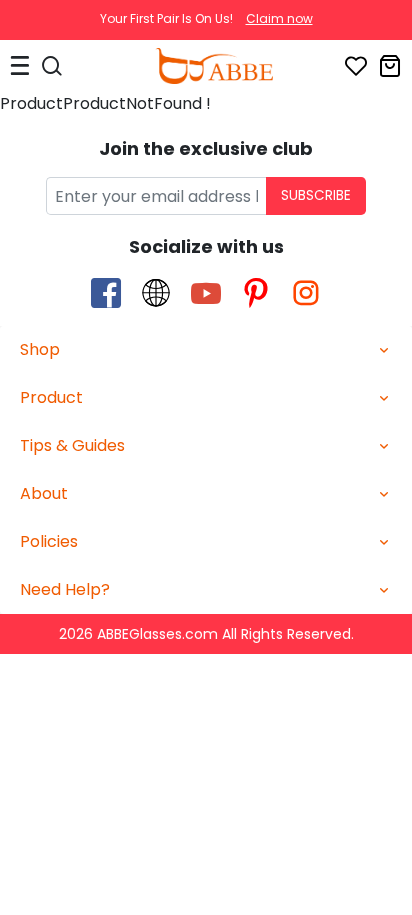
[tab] (206, 350)
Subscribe (316, 195)
